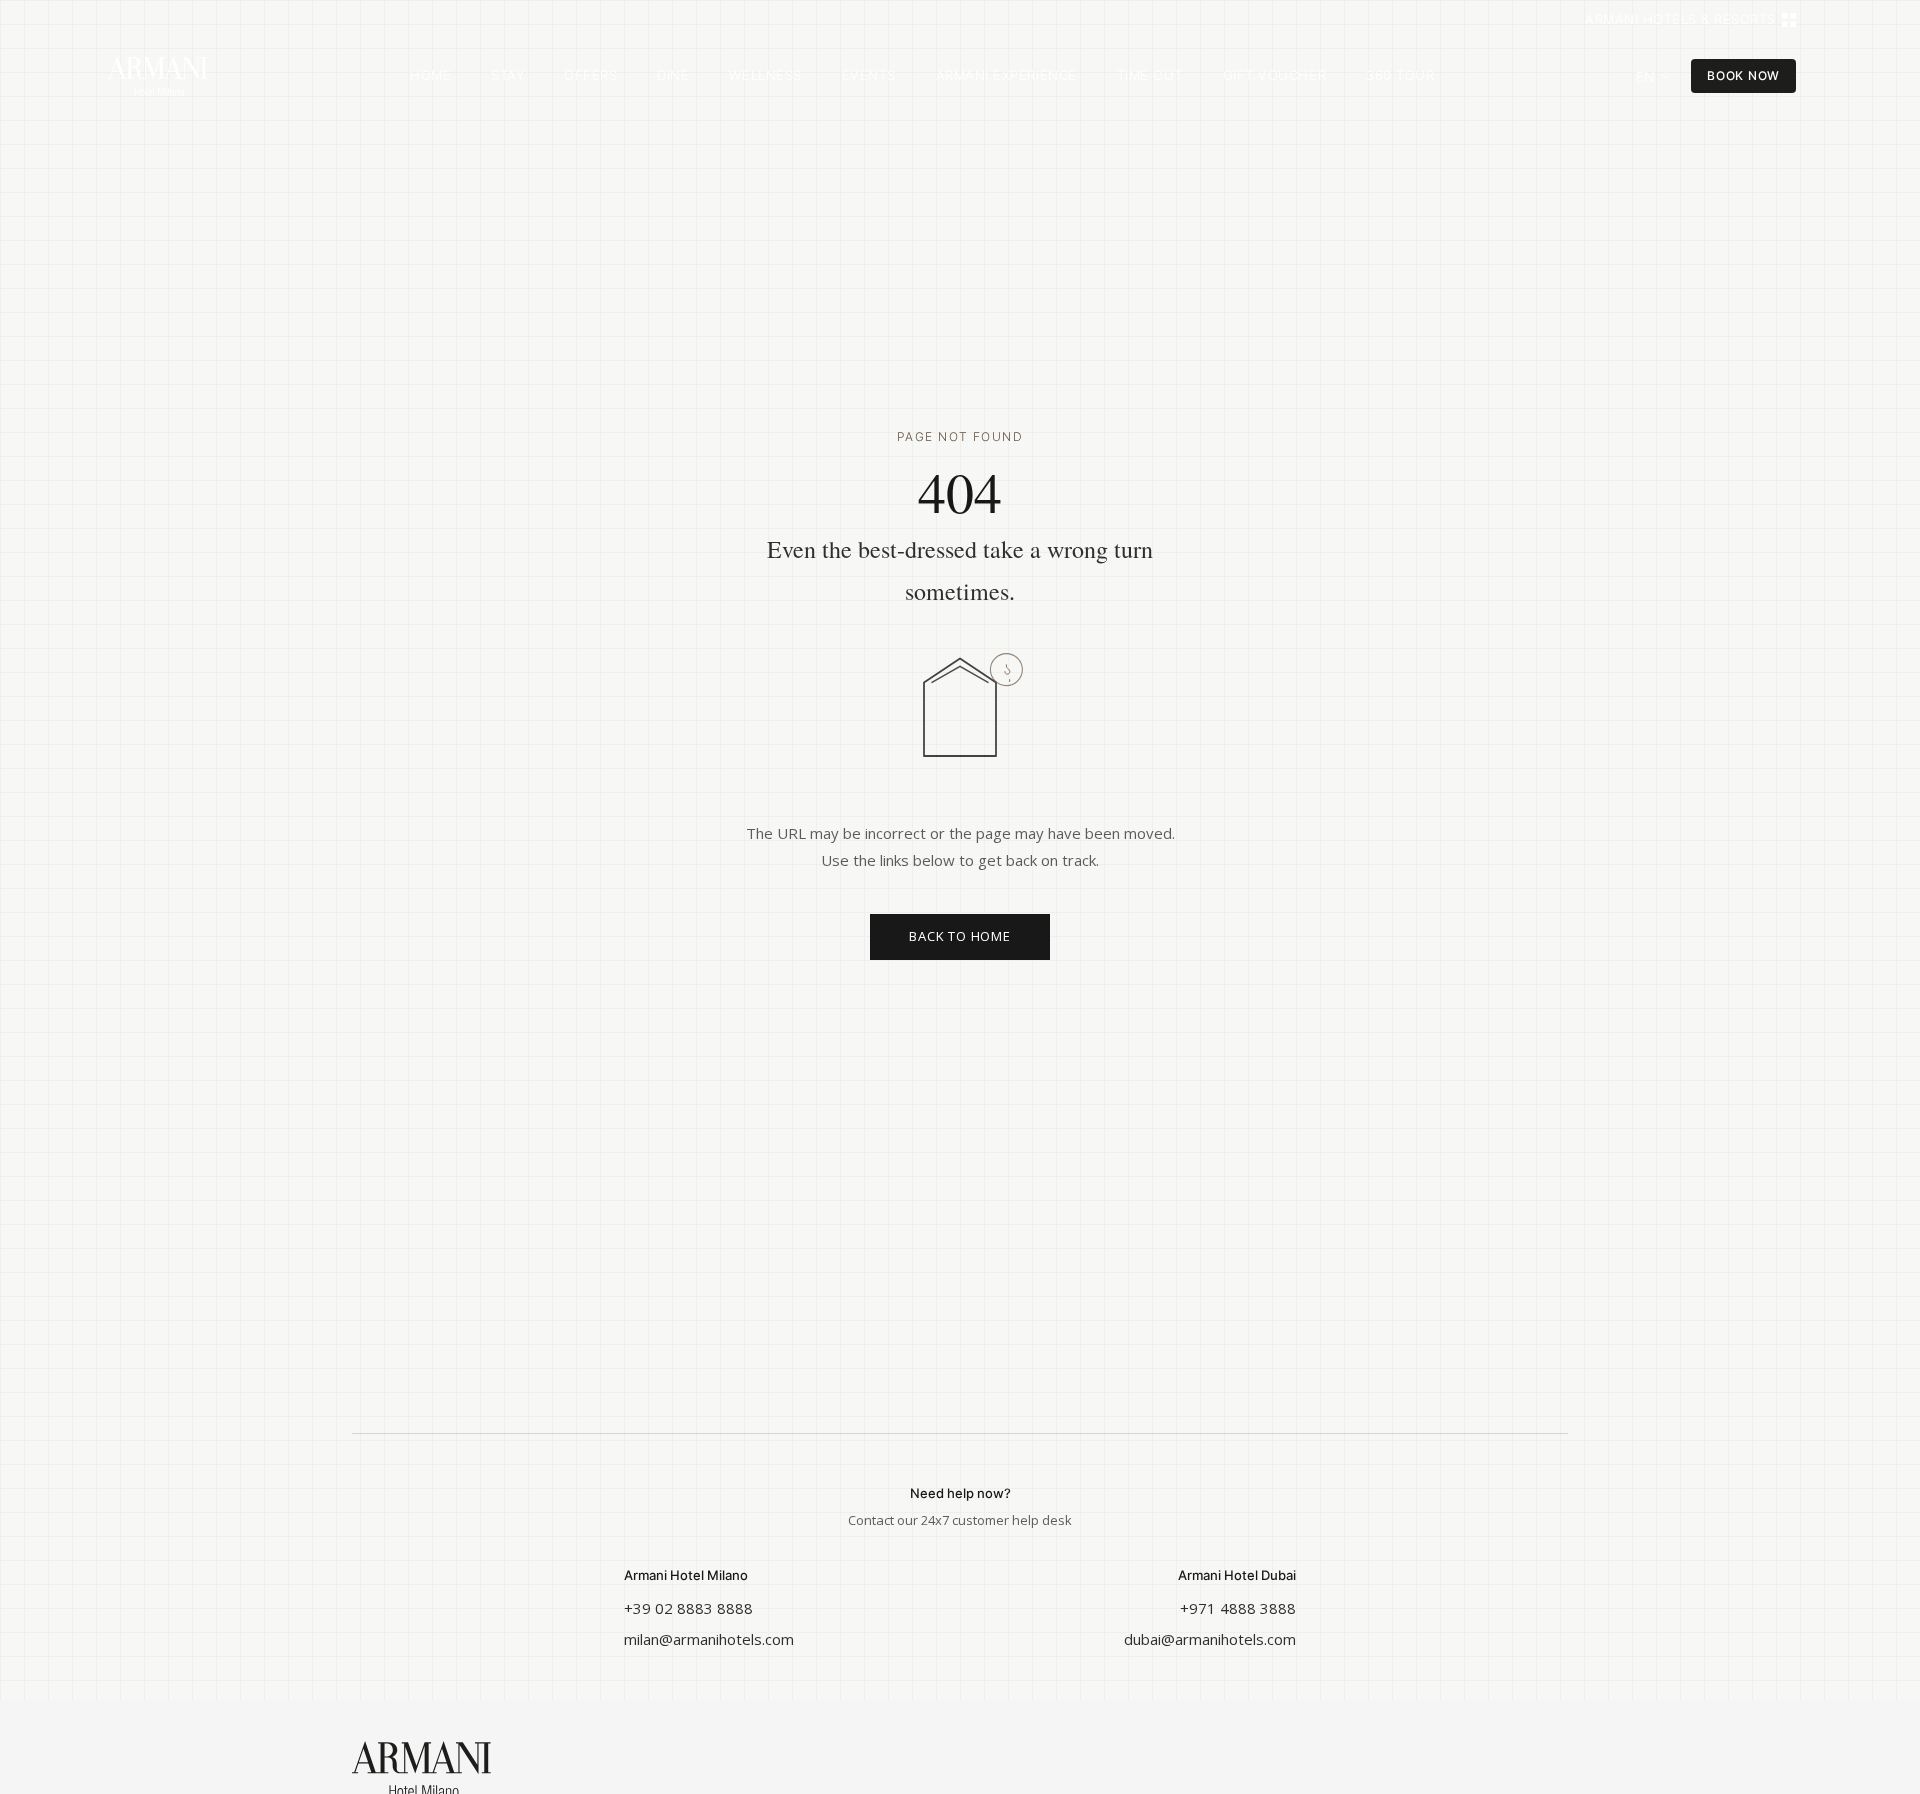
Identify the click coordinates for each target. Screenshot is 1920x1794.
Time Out (1150, 75)
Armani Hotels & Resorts (1680, 19)
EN (1645, 76)
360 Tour (1400, 75)
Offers (590, 75)
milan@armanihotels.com (709, 1639)
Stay (507, 75)
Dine (673, 75)
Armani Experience (1006, 75)
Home (430, 75)
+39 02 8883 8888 (688, 1608)
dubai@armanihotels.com (1210, 1639)
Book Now (1743, 75)
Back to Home (959, 936)
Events (869, 75)
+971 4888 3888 (1238, 1608)
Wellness (765, 75)
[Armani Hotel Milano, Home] (158, 76)
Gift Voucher (1274, 75)
